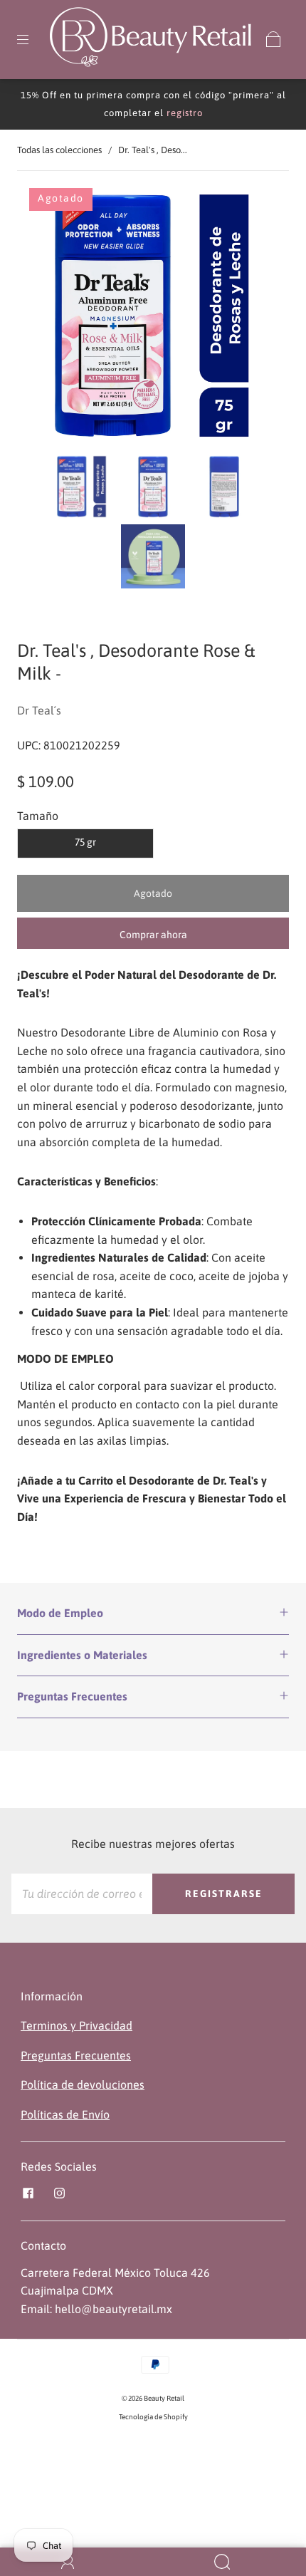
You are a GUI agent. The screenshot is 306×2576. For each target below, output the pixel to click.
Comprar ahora (153, 935)
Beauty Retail (164, 2398)
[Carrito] (273, 39)
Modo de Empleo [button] (60, 1613)
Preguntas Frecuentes (76, 2055)
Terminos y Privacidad (76, 2025)
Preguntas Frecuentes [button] (72, 1696)
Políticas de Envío (65, 2114)
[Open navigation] (33, 39)
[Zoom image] (153, 318)
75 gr (85, 842)
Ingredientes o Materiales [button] (82, 1655)
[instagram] (59, 2193)
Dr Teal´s (39, 710)
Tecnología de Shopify (153, 2417)
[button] (51, 318)
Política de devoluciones (83, 2084)
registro (185, 113)
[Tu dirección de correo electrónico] (82, 1894)
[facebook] (28, 2193)
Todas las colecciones (59, 150)
